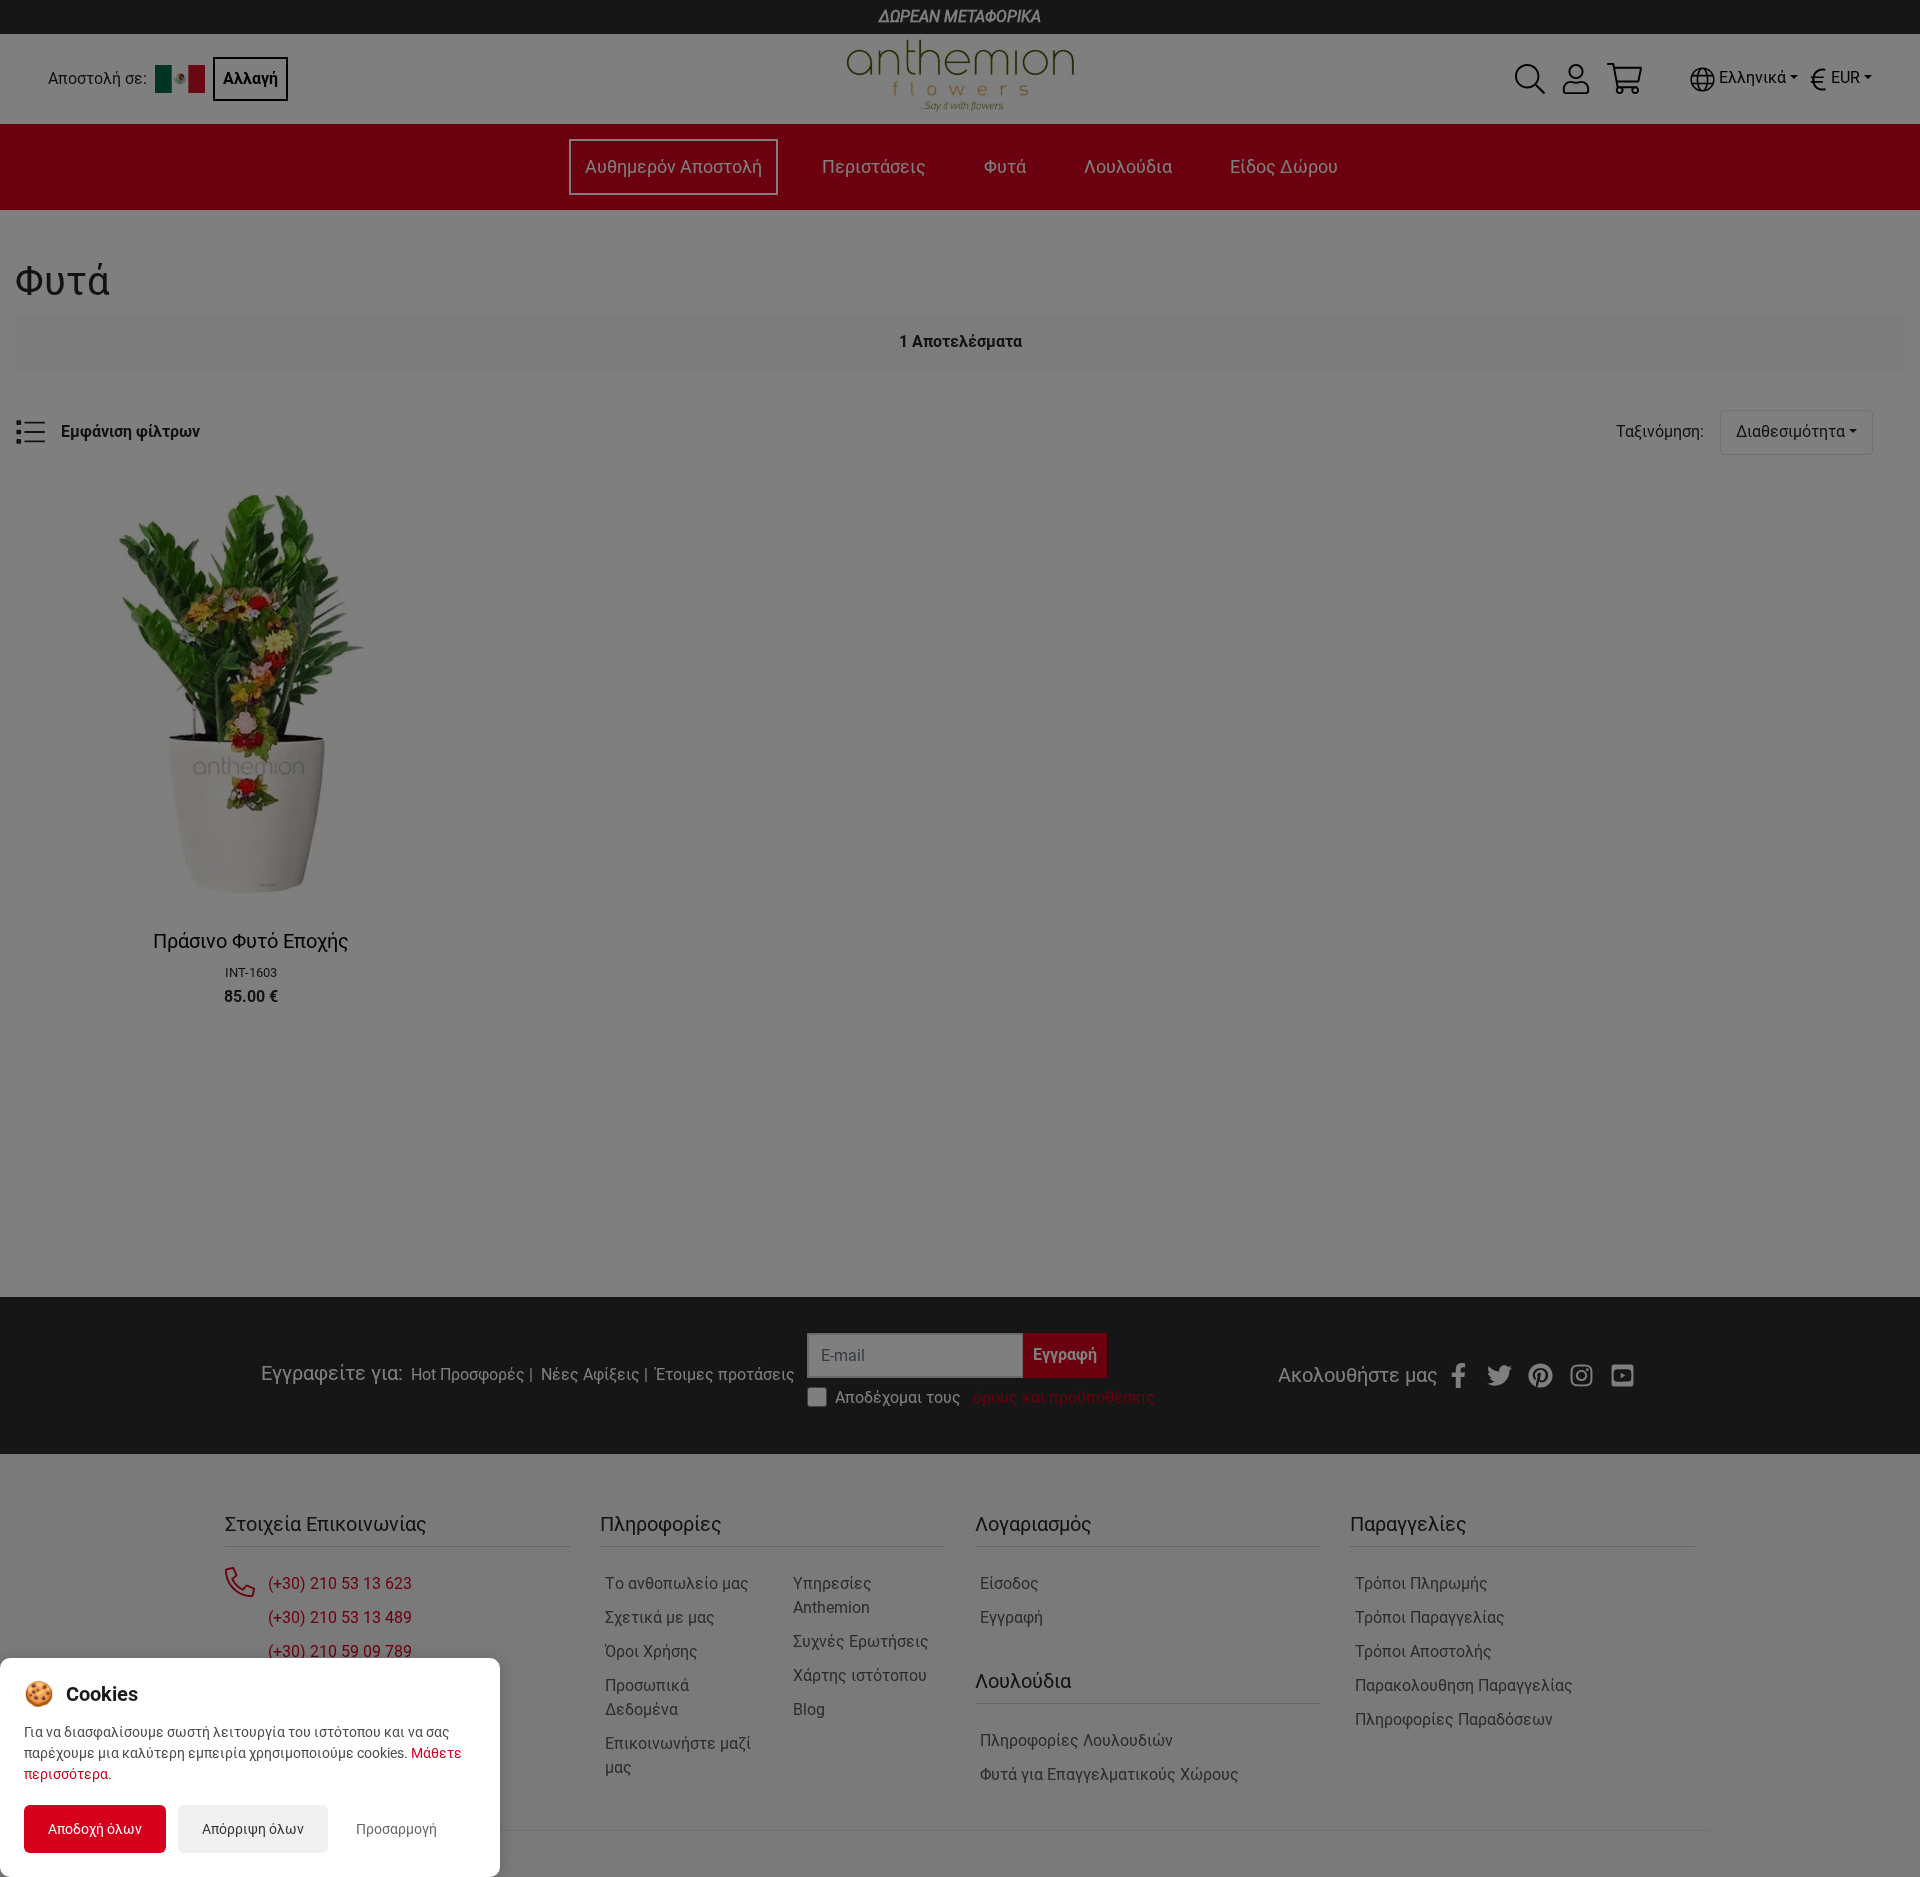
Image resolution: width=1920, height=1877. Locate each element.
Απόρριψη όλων (253, 1829)
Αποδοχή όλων (95, 1829)
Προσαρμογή (396, 1829)
